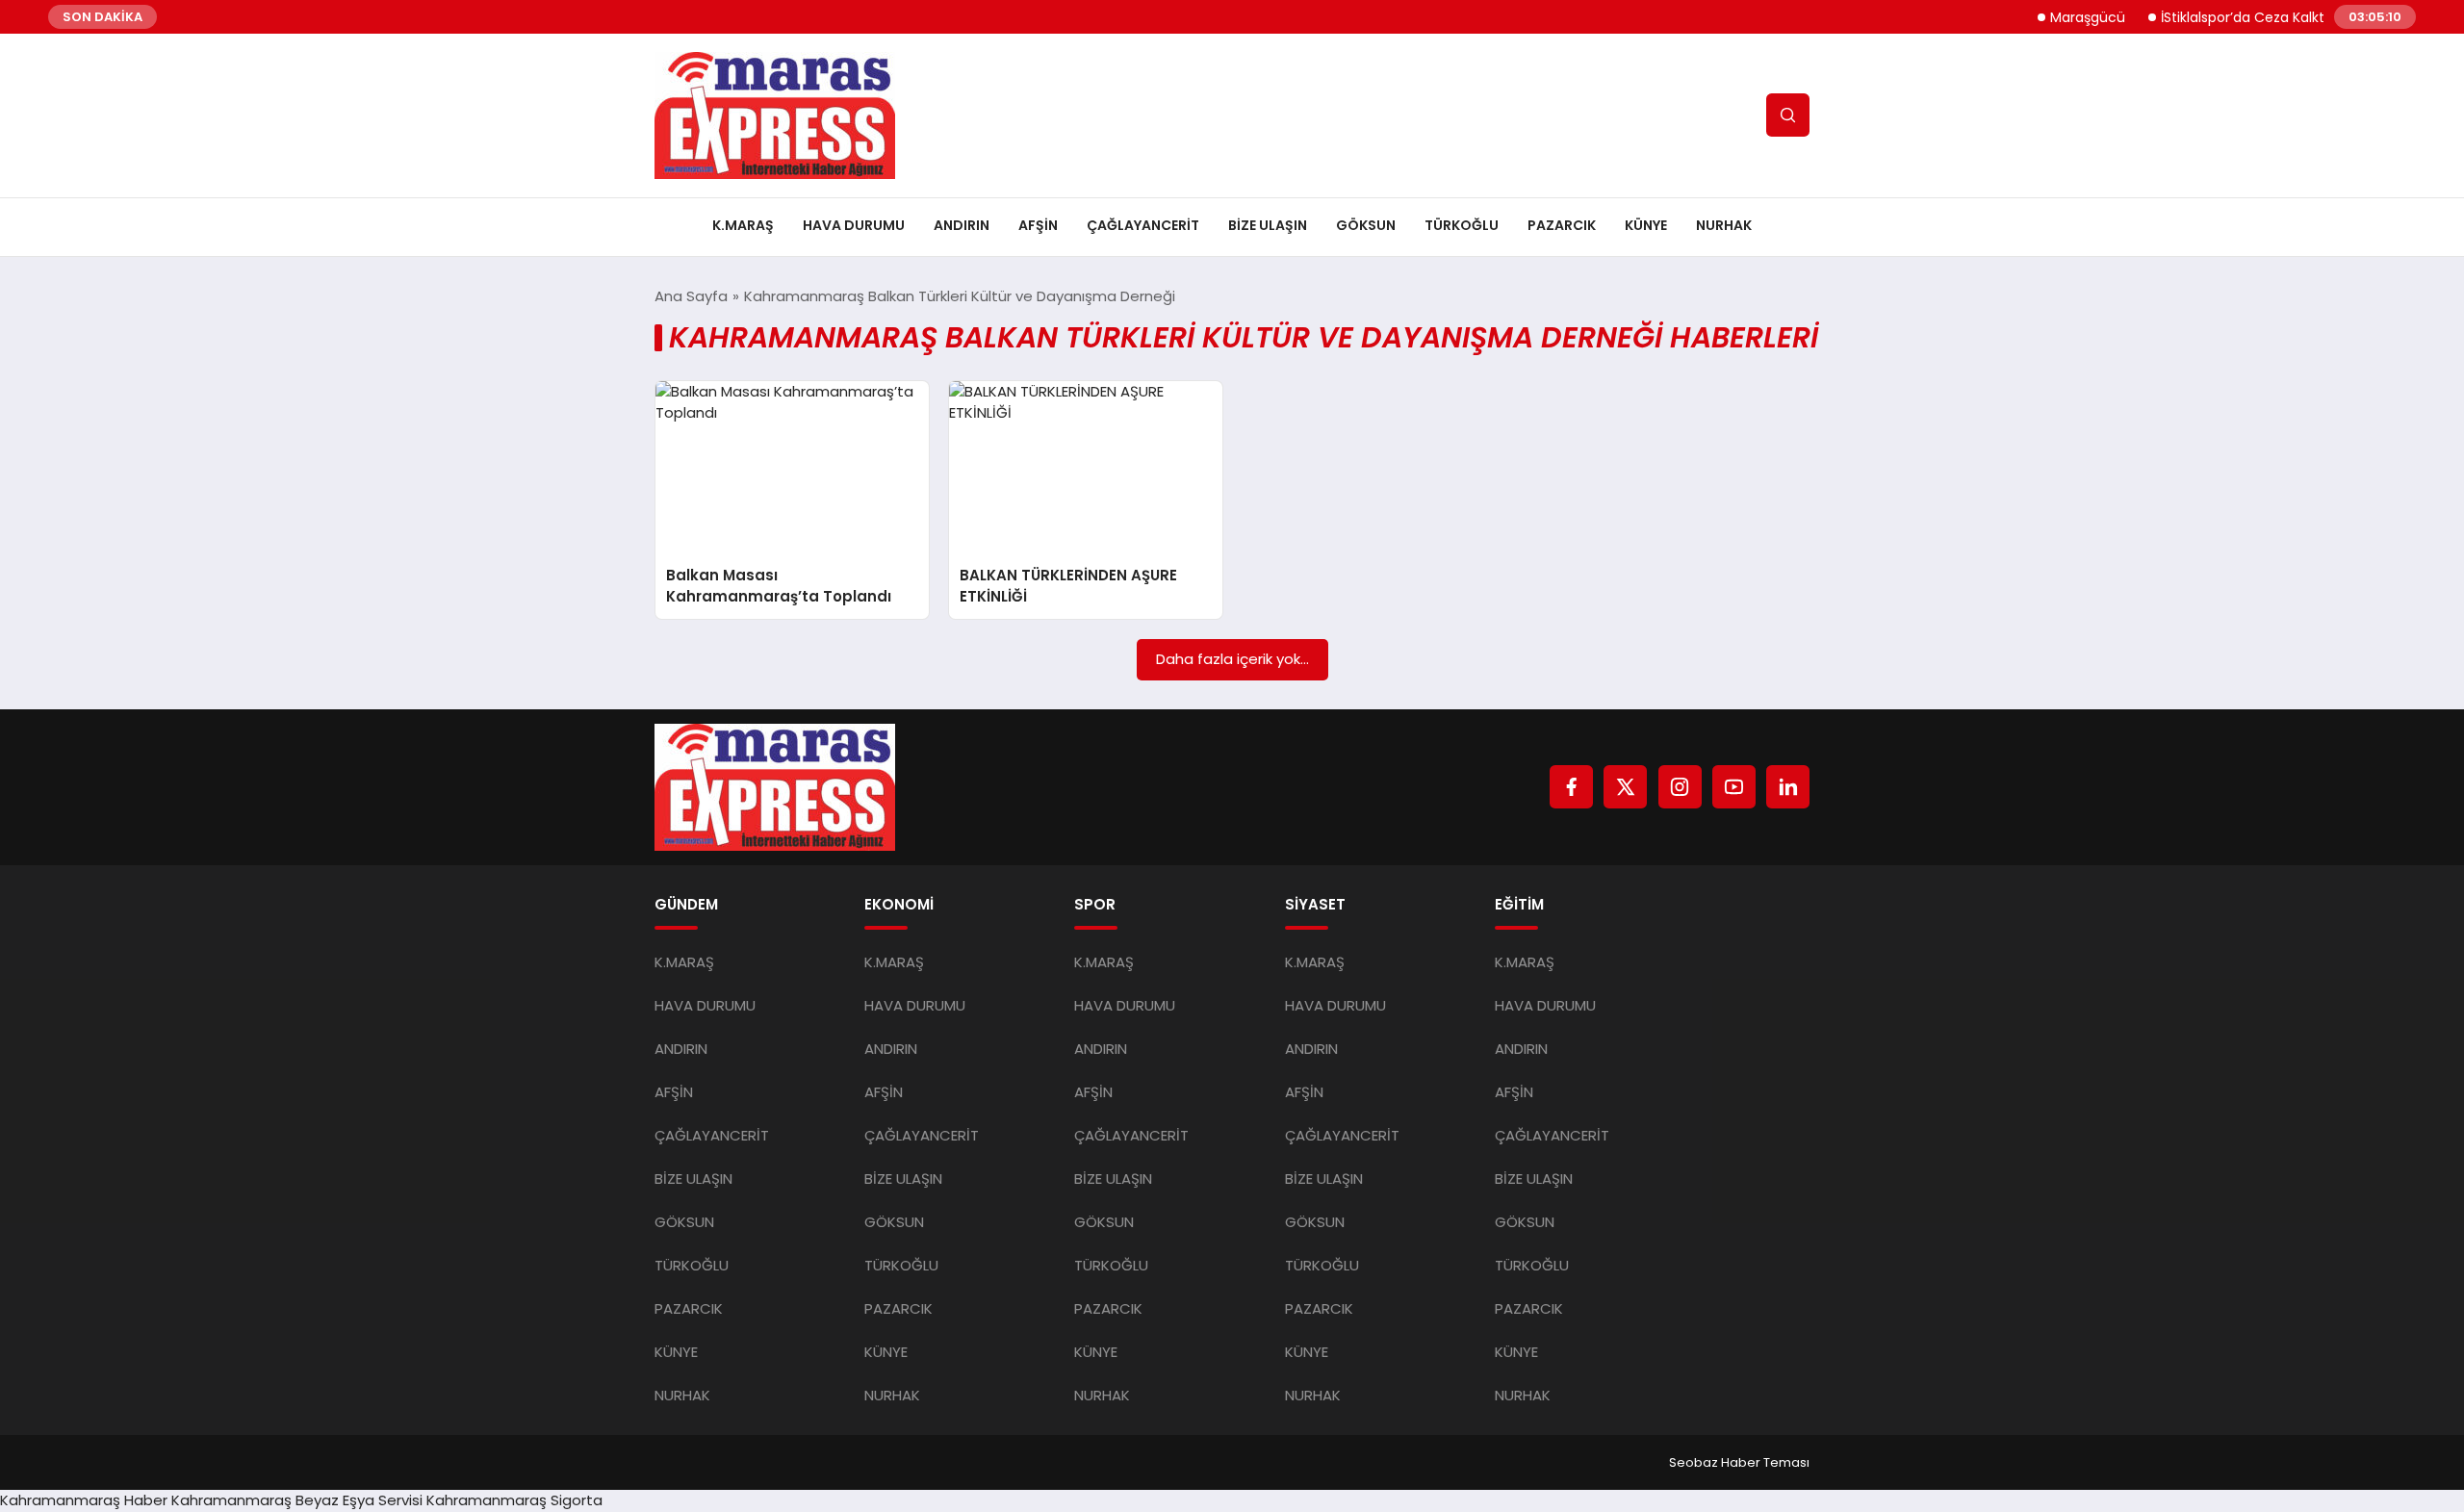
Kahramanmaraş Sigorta (514, 1500)
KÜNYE (1646, 225)
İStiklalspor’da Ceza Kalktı (2218, 17)
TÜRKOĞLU (1462, 225)
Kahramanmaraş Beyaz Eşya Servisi (297, 1500)
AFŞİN (1038, 225)
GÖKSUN (1366, 225)
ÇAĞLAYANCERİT (1143, 225)
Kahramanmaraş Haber (84, 1500)
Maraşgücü (2062, 17)
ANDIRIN (962, 225)
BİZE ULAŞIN (1268, 225)
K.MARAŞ (743, 225)
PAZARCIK (1562, 225)
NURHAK (1724, 225)
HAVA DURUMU (854, 225)
